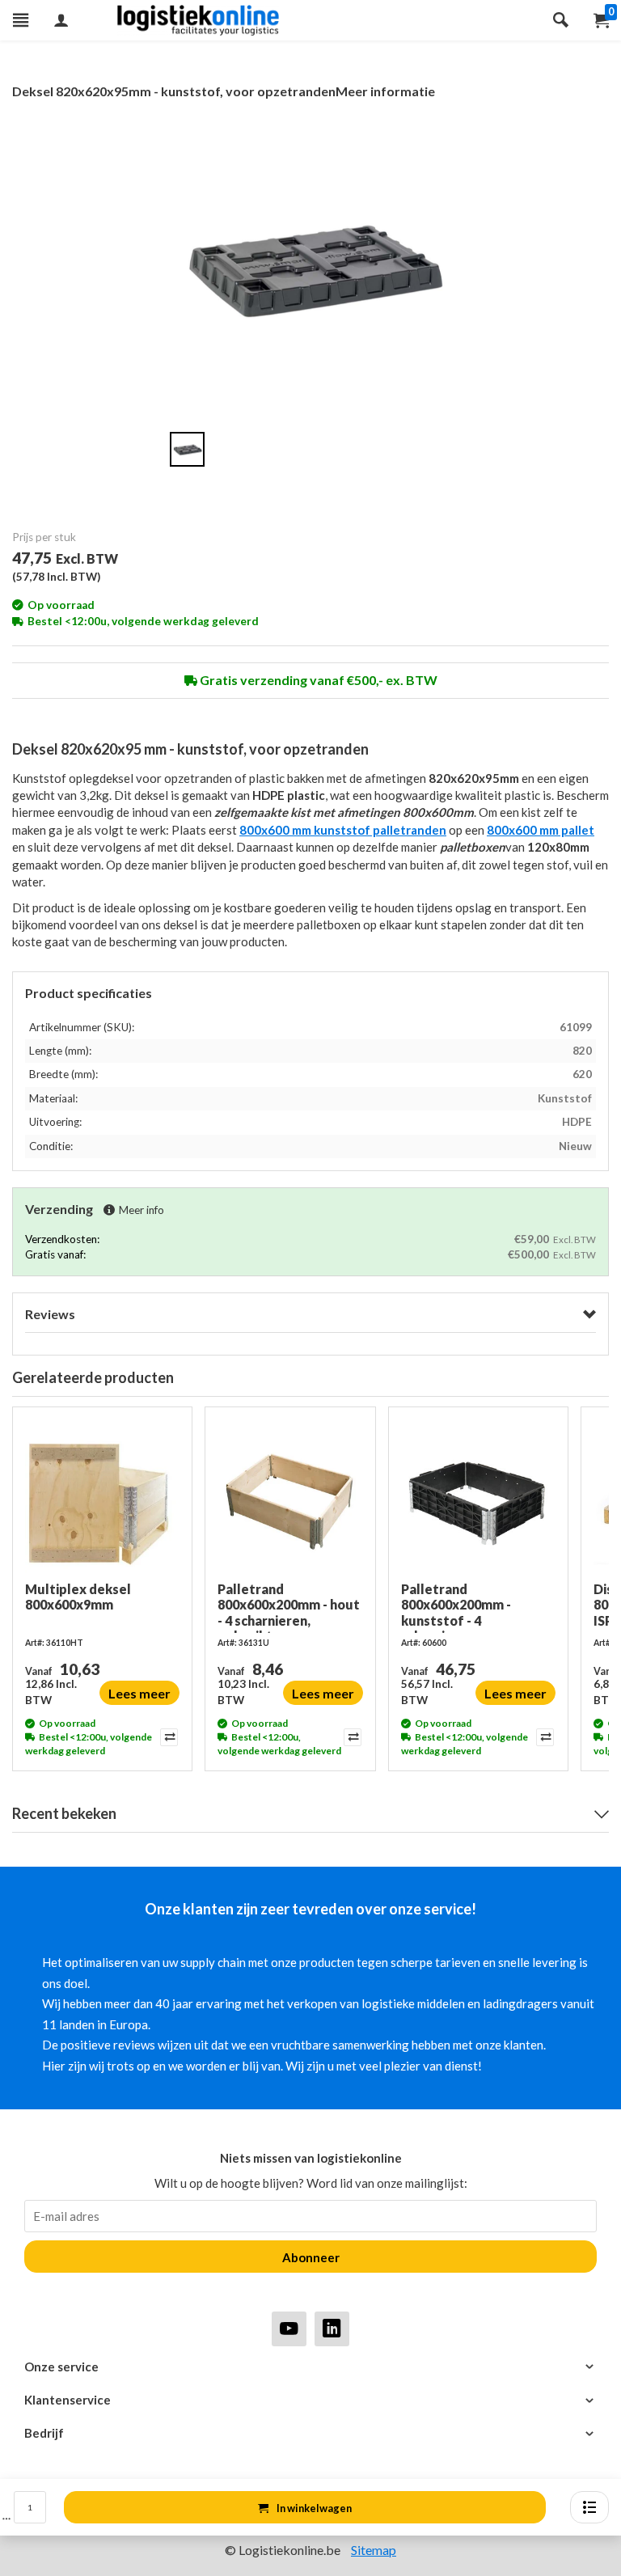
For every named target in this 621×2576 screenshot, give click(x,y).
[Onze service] (310, 2367)
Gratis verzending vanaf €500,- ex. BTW (317, 680)
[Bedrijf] (310, 2433)
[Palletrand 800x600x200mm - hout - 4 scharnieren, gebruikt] (290, 1500)
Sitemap (374, 2550)
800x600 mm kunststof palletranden (343, 830)
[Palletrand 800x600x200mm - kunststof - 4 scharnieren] (478, 1500)
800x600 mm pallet (541, 830)
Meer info (142, 1210)
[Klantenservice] (310, 2400)
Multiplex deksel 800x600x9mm (78, 1597)
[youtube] (289, 2328)
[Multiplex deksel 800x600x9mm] (102, 1500)
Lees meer (139, 1693)
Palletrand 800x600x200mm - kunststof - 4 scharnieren (456, 1607)
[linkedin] (332, 2328)
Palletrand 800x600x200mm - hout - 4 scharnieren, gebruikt (289, 1607)
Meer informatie (385, 91)
